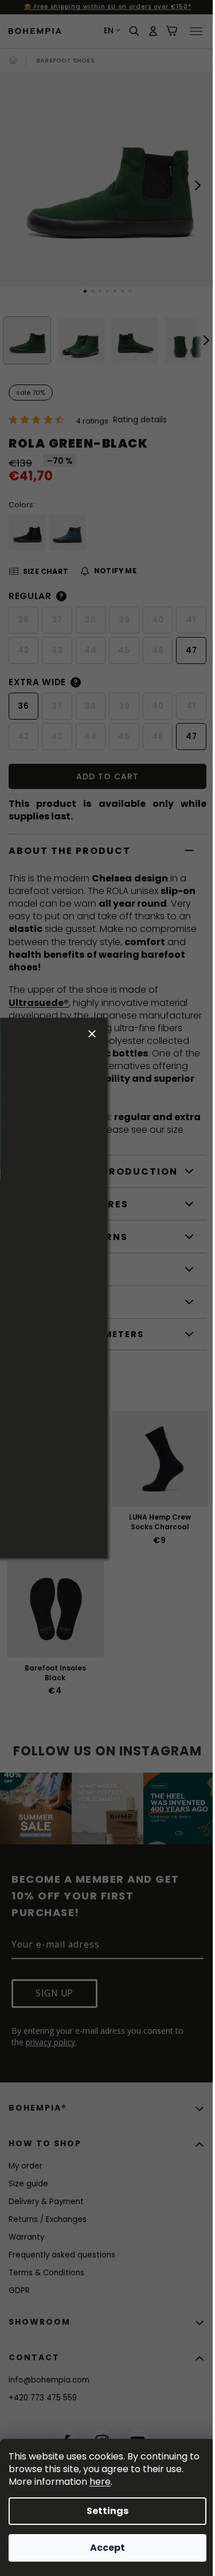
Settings (107, 2511)
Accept (107, 2548)
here (100, 2482)
